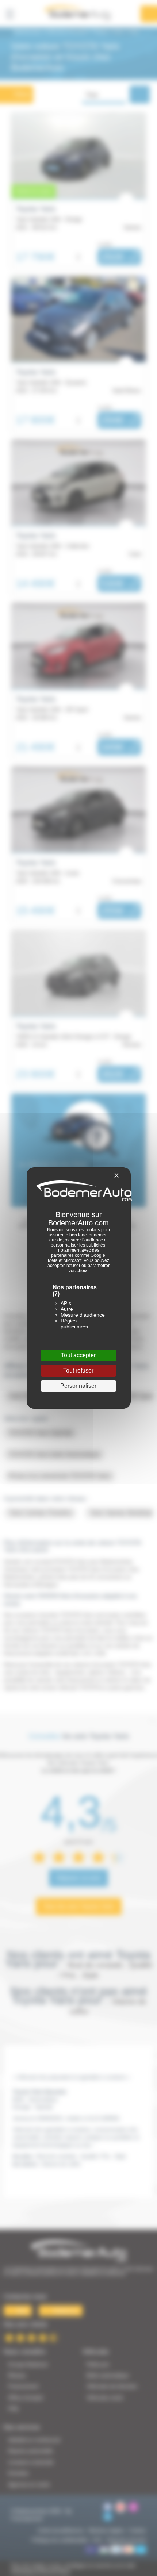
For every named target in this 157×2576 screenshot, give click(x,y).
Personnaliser (78, 1386)
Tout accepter (78, 1355)
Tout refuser (78, 1370)
